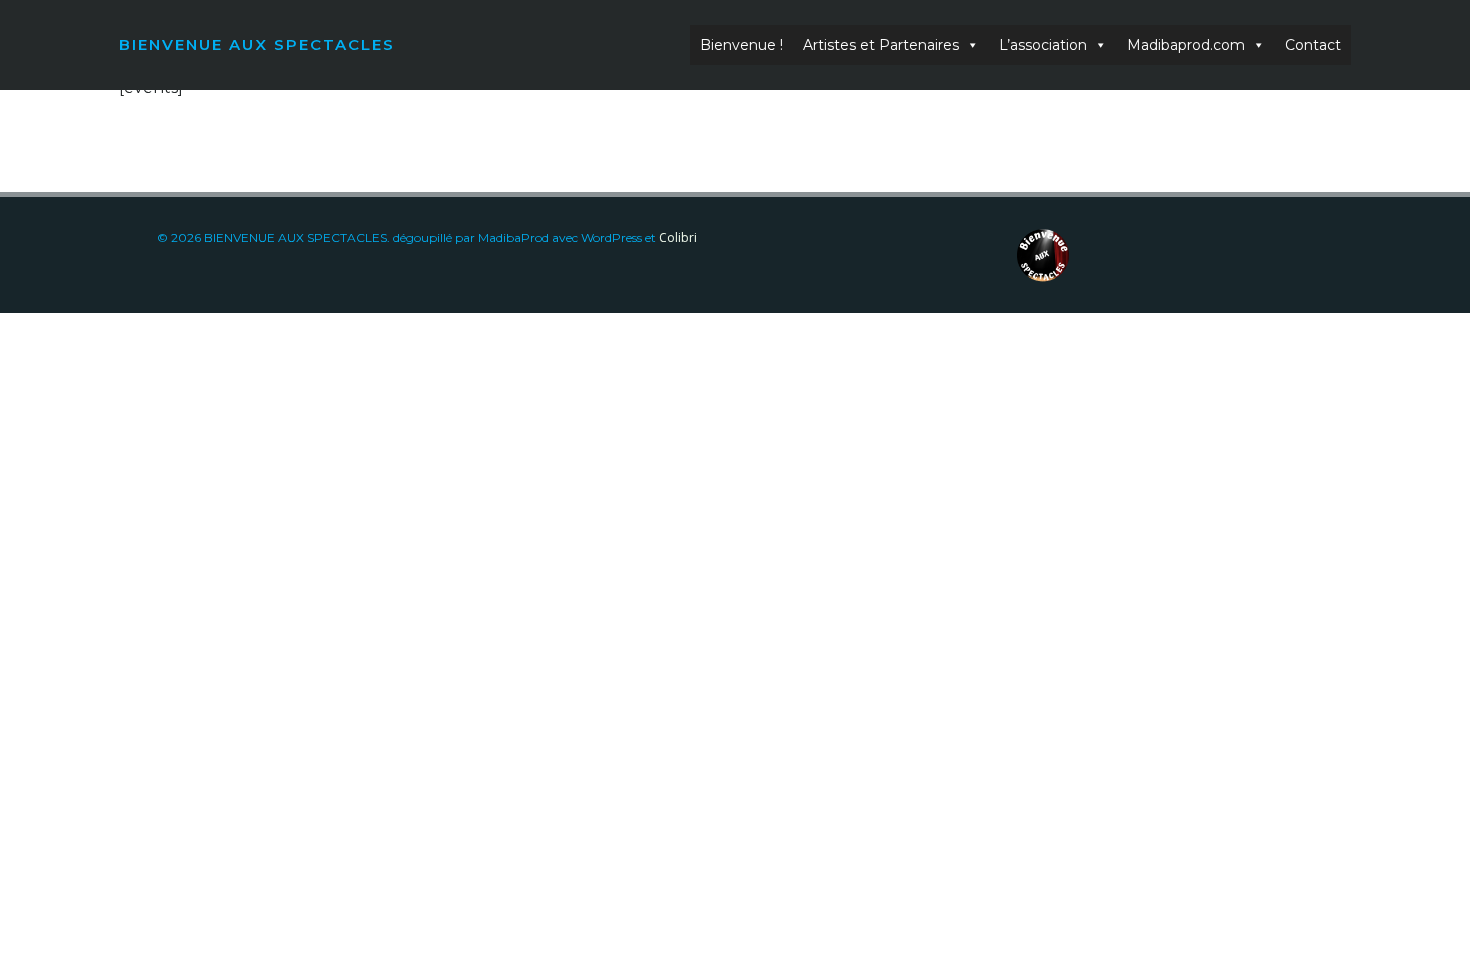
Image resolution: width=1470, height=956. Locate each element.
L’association (1043, 45)
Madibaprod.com (1186, 45)
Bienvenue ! (741, 45)
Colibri (678, 237)
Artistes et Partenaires (881, 45)
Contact (1313, 45)
